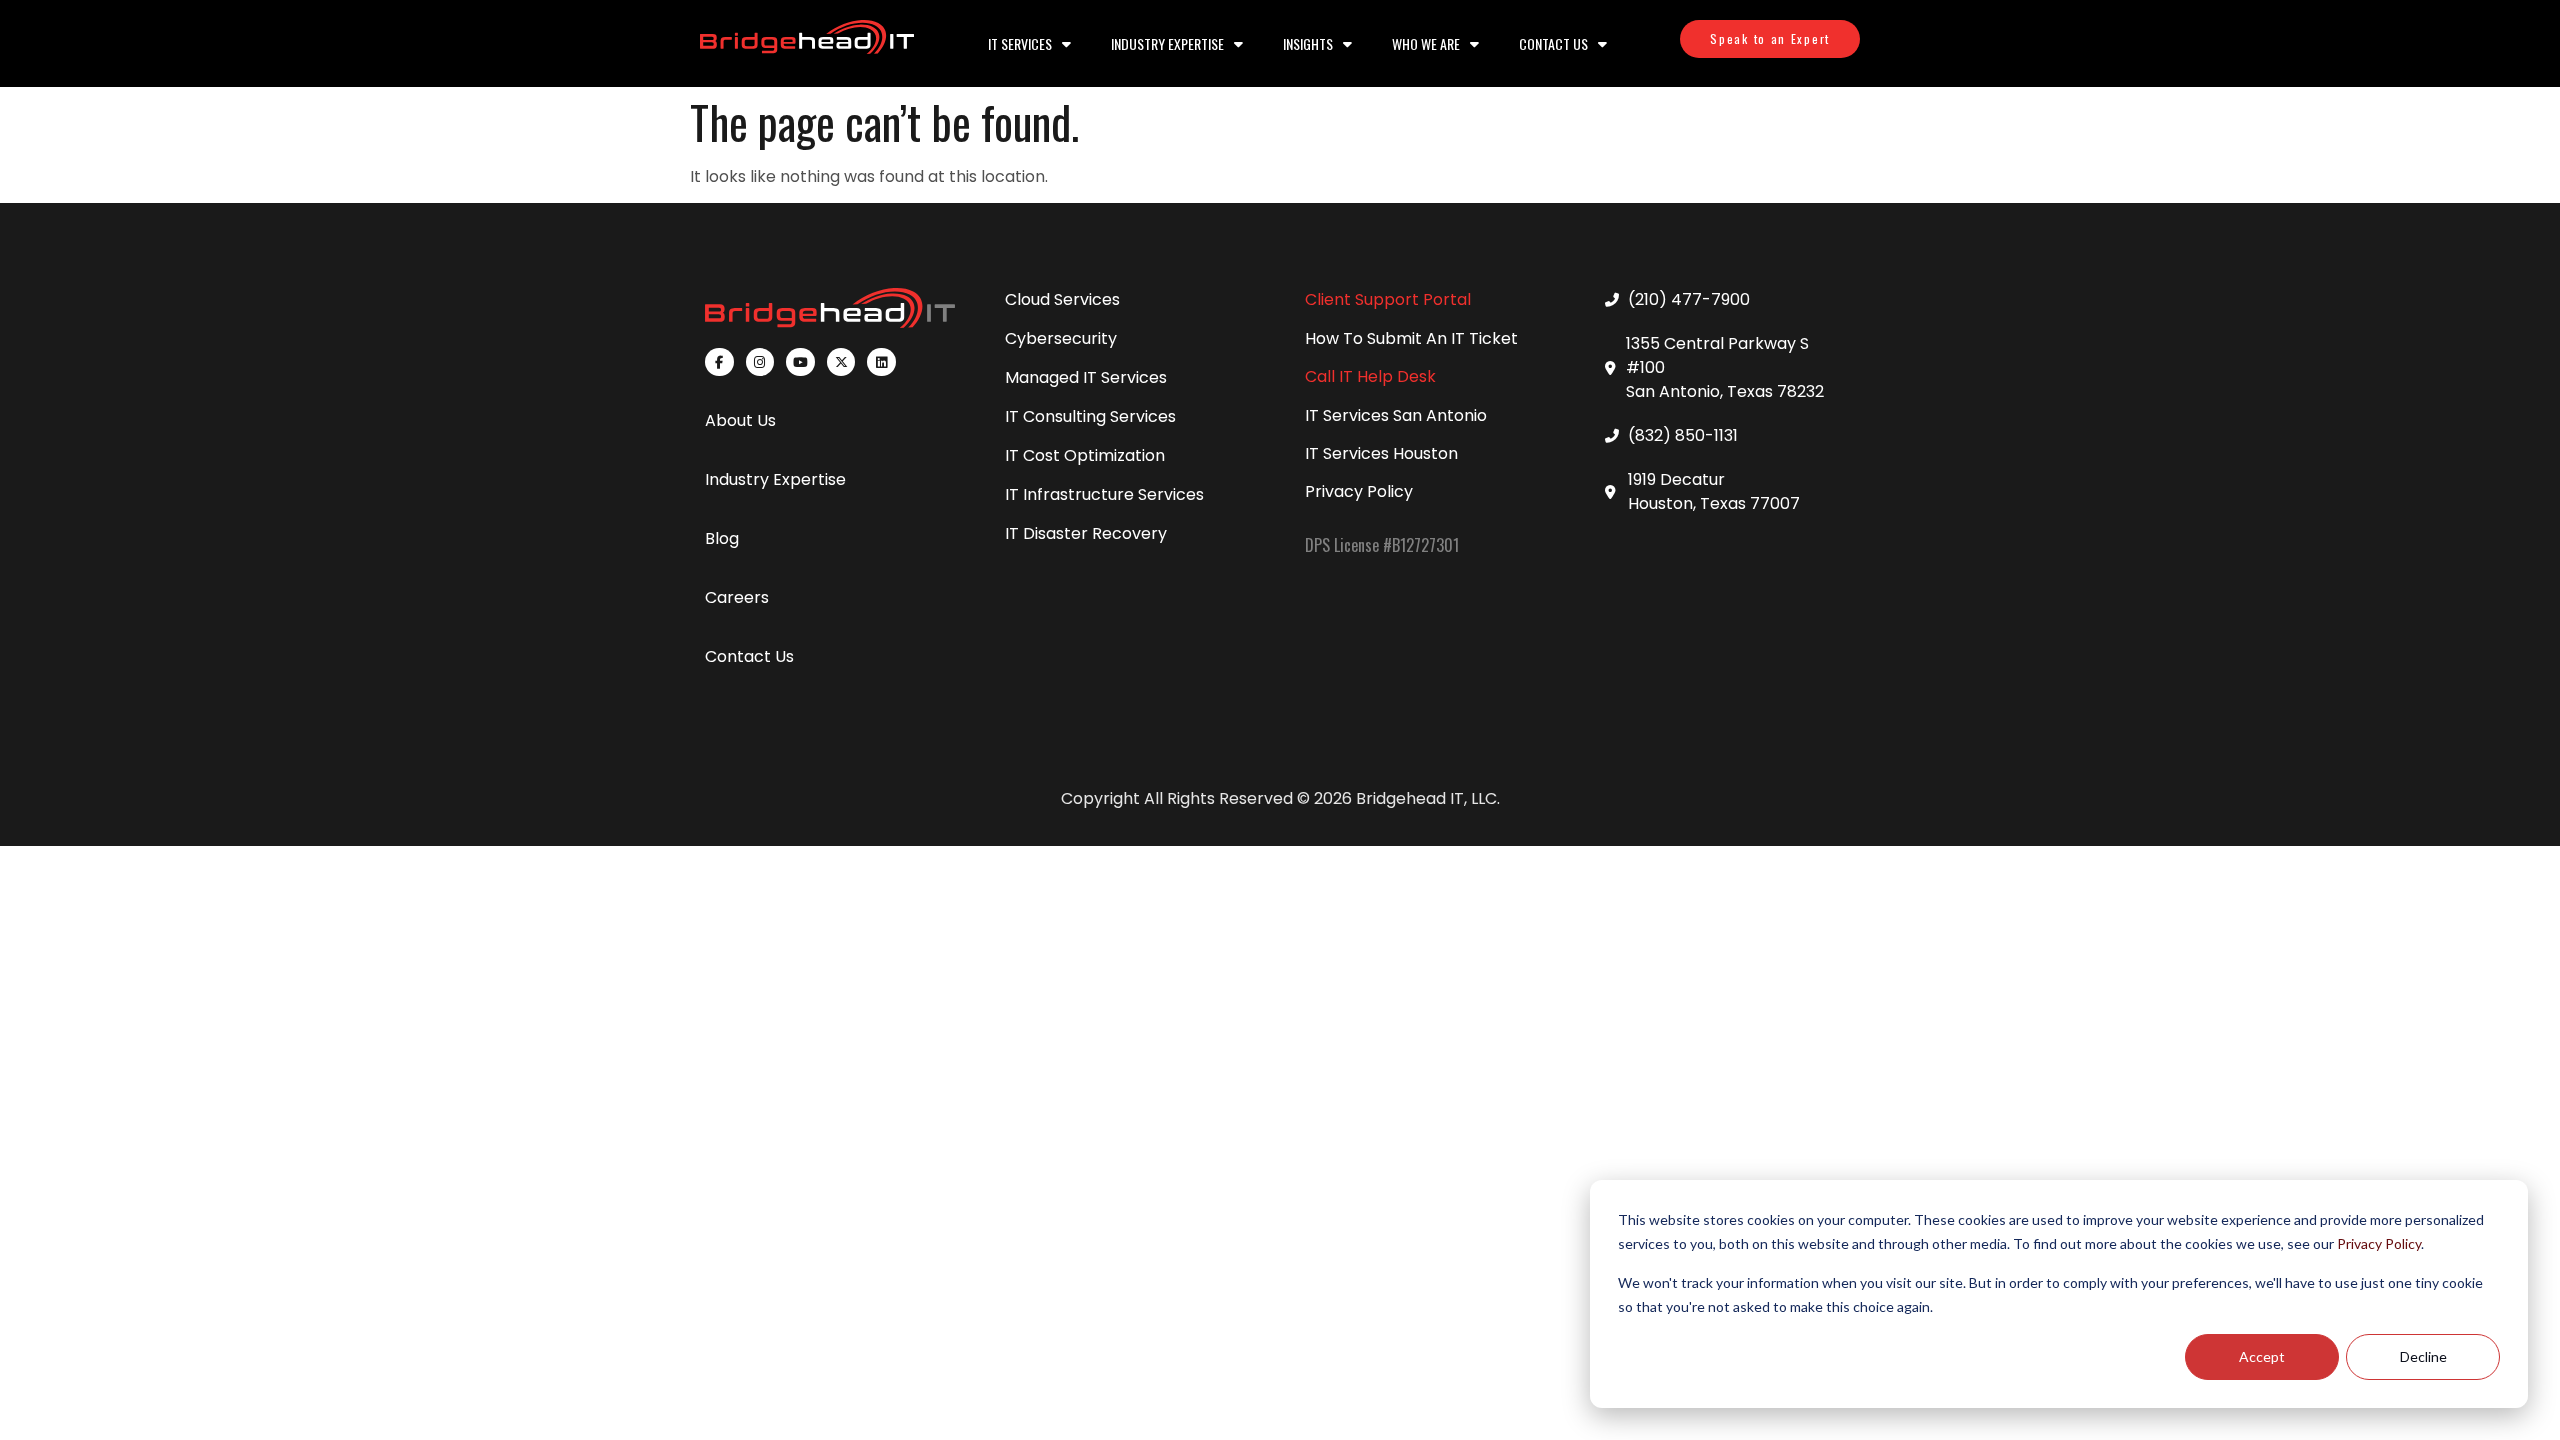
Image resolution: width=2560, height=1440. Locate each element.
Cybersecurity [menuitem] (1061, 338)
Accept (2262, 1356)
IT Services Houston (1381, 453)
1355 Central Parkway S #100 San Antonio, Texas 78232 (1725, 367)
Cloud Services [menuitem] (1062, 299)
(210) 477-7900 (1689, 299)
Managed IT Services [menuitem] (1086, 377)
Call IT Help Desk (1370, 376)
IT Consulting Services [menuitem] (1090, 416)
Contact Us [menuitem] (1553, 43)
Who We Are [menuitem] (1426, 43)
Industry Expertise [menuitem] (1167, 43)
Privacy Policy (2379, 1243)
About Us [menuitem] (740, 420)
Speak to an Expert (1770, 38)
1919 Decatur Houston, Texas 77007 (1714, 491)
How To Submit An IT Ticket (1411, 338)
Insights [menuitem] (1308, 43)
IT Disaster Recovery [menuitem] (1086, 533)
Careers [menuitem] (737, 597)
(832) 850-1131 (1683, 435)
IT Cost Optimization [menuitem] (1085, 455)
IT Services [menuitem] (1020, 43)
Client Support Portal (1388, 299)
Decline (2423, 1356)
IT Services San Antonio (1396, 415)
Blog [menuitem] (722, 538)
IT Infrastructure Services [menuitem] (1104, 494)
